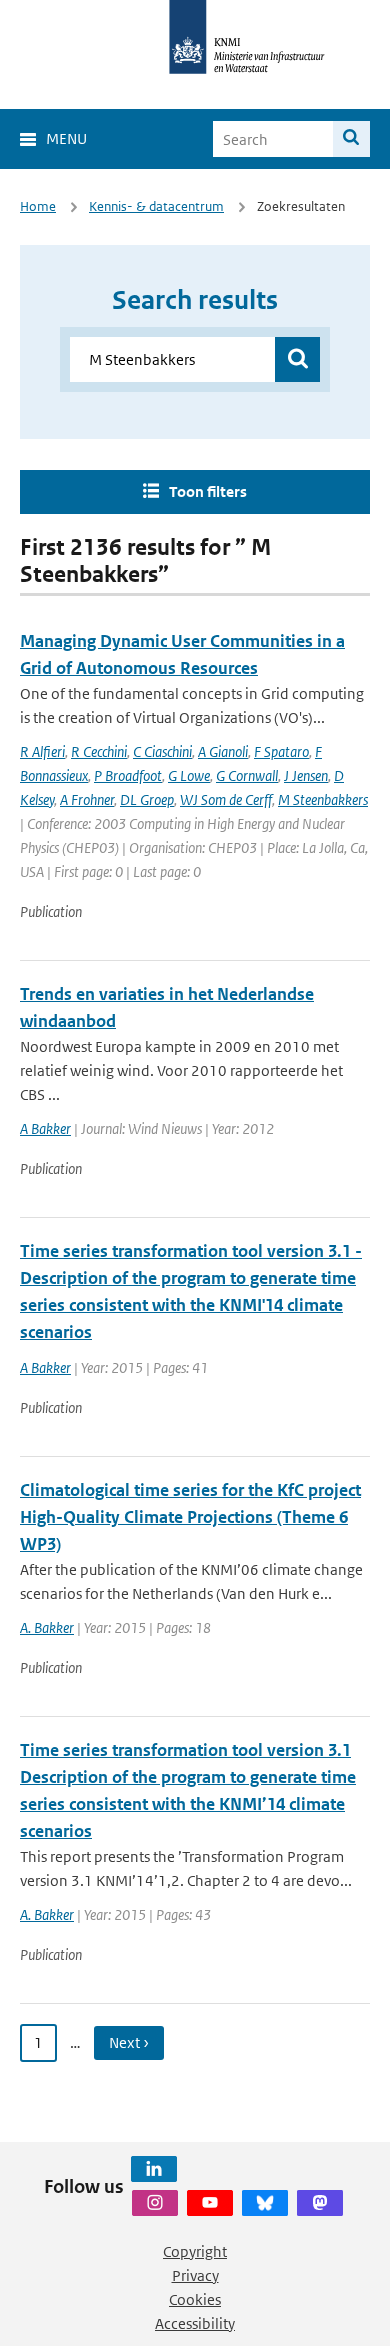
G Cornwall (247, 775)
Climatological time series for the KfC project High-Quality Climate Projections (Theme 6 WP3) (190, 1517)
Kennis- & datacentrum (156, 206)
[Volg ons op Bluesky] (265, 2203)
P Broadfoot (128, 775)
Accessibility (195, 2323)
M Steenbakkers (323, 799)
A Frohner (87, 799)
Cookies (195, 2299)
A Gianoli (223, 751)
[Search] (351, 139)
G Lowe (189, 775)
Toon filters (208, 491)
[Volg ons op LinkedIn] (154, 2169)
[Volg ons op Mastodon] (320, 2203)
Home (38, 206)
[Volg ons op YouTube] (210, 2203)
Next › (129, 2042)
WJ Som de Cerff (226, 799)
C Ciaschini (162, 751)
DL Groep (147, 799)
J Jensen (306, 775)
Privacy (195, 2275)
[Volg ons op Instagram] (155, 2203)
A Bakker (45, 1128)
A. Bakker (47, 1627)
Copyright (195, 2251)
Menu (66, 138)
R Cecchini (99, 751)
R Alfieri (42, 751)
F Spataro (281, 751)
